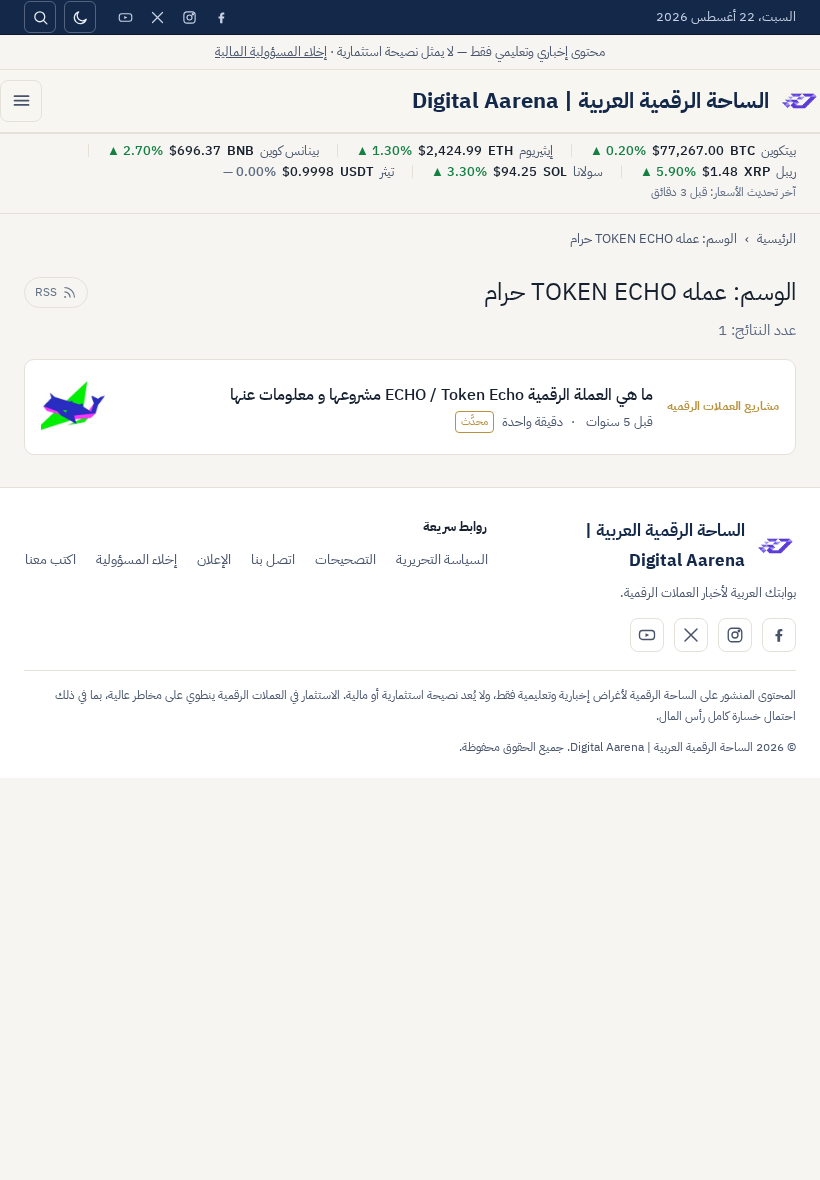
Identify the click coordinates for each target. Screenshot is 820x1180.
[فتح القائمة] (21, 101)
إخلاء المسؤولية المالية (271, 51)
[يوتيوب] (125, 17)
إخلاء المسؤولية (136, 559)
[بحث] (40, 17)
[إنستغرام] (189, 17)
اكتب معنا (50, 559)
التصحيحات (345, 559)
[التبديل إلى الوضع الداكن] (80, 17)
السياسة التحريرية (442, 559)
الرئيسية (776, 238)
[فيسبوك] (221, 17)
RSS (46, 292)
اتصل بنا (273, 559)
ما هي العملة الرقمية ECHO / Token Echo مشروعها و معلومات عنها (441, 395)
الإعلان (214, 559)
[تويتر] (157, 17)
